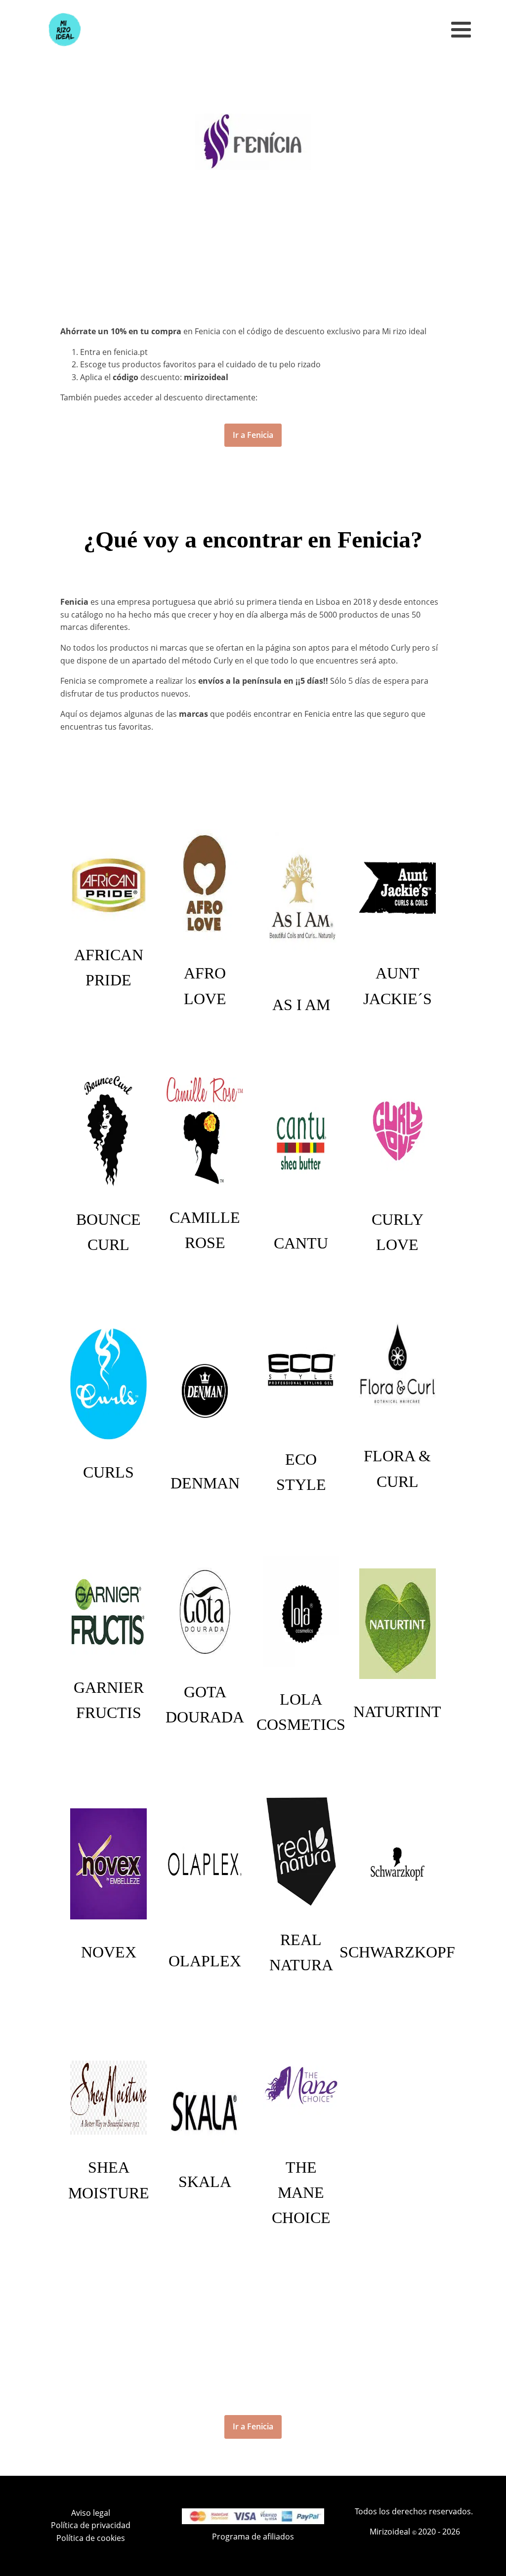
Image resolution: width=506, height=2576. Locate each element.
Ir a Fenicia (253, 435)
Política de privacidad (91, 2525)
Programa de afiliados (253, 2537)
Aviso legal (91, 2513)
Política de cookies (91, 2538)
